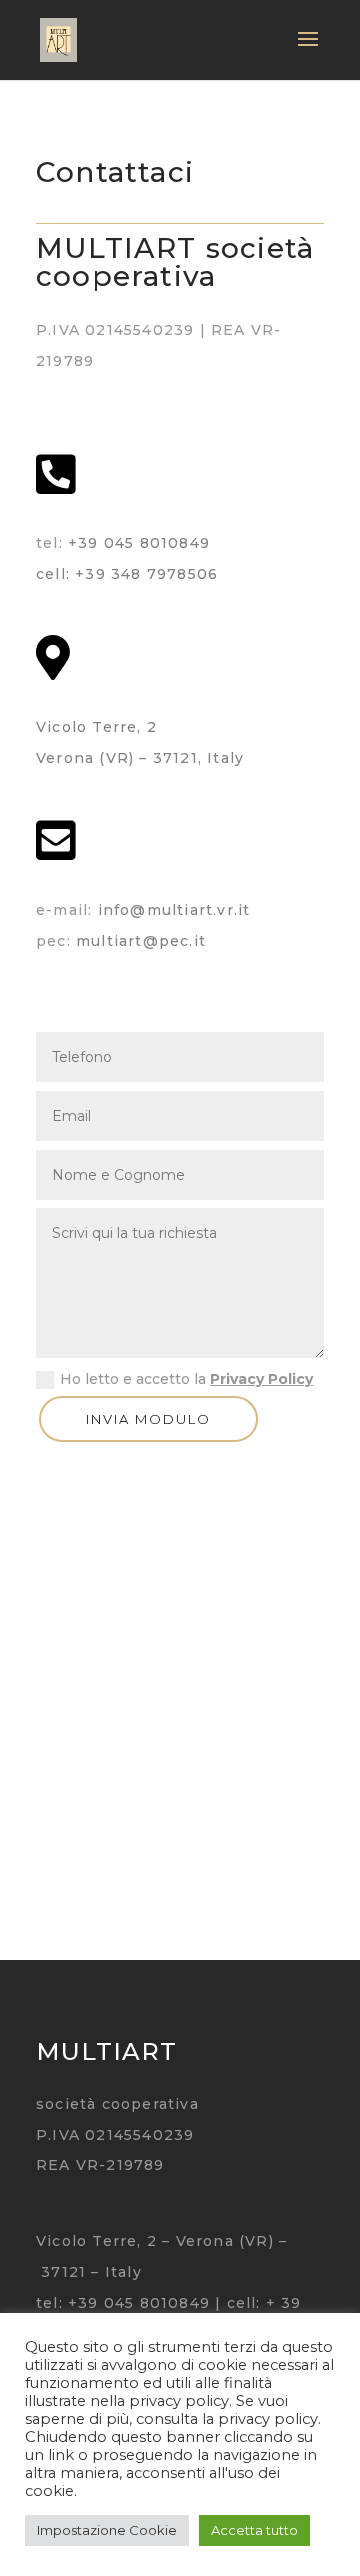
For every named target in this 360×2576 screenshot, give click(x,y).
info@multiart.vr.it (174, 910)
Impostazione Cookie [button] (107, 2530)
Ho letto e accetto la (186, 1379)
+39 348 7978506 (146, 574)
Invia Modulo (148, 1419)
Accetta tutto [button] (254, 2530)
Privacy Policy (261, 1379)
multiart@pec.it (141, 941)
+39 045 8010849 (139, 543)
